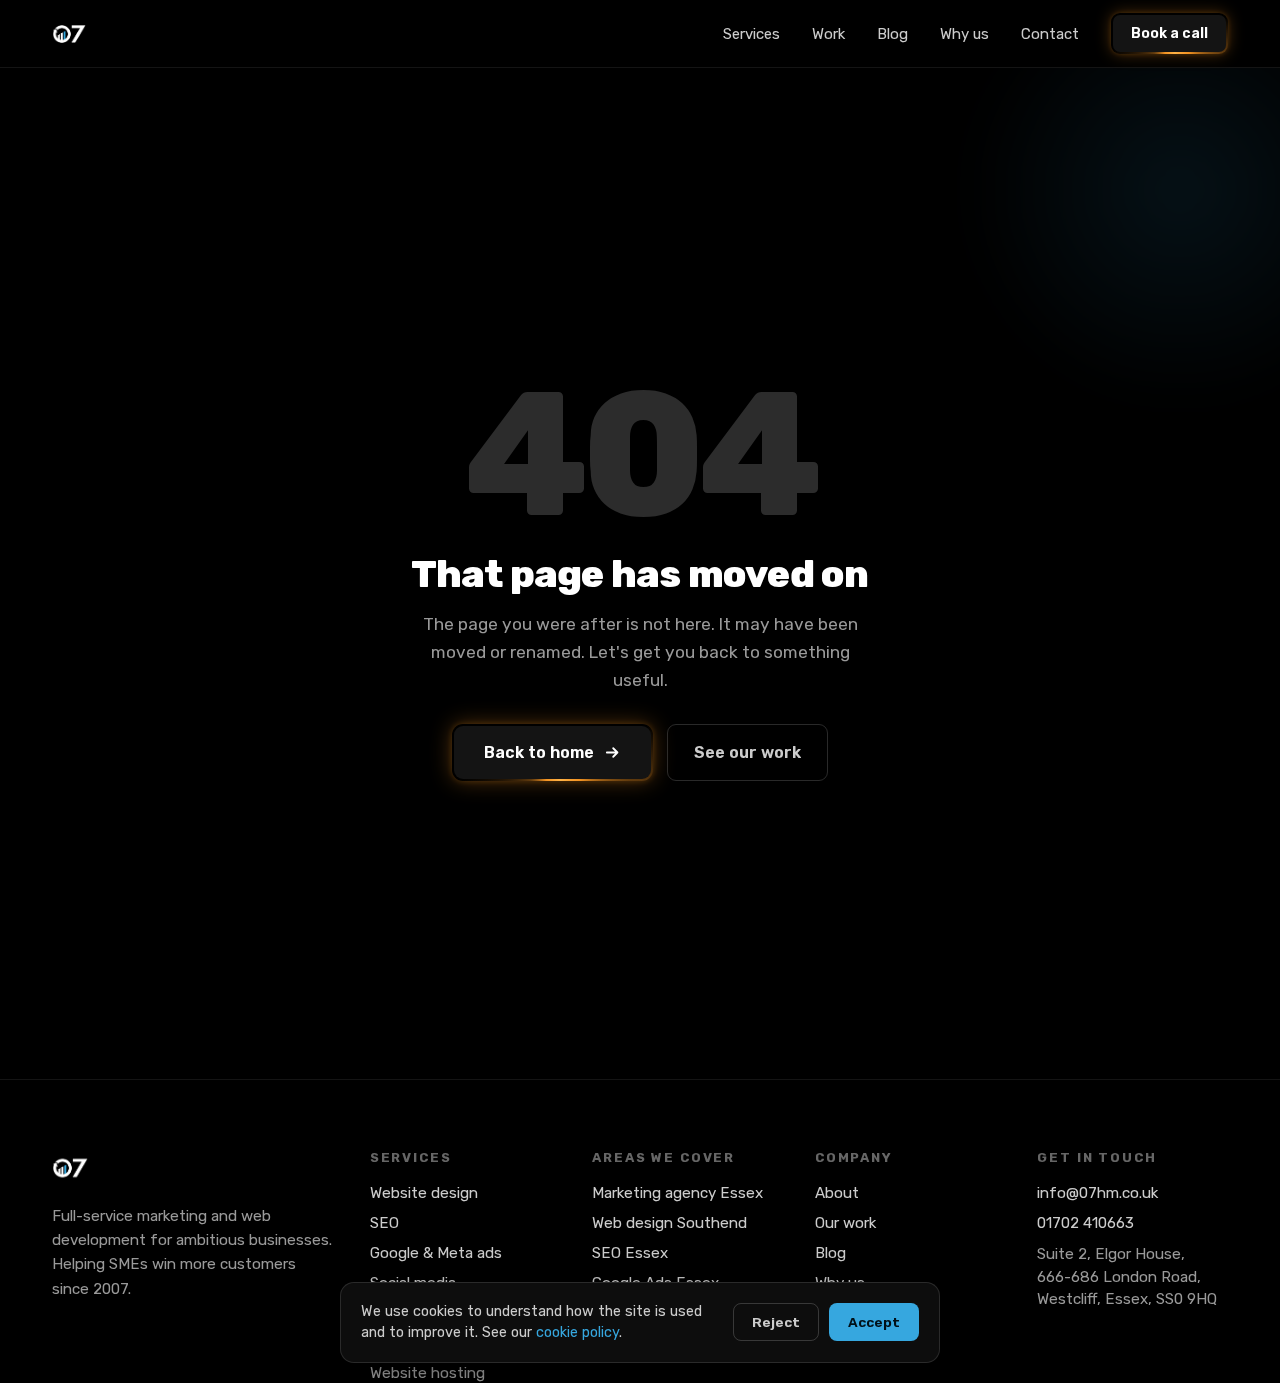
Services (751, 34)
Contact (1050, 34)
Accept (874, 1322)
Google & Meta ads (436, 1253)
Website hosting (427, 1373)
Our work (845, 1223)
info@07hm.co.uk (1097, 1193)
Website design (424, 1193)
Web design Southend (669, 1223)
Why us (964, 34)
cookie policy (577, 1332)
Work (828, 34)
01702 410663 (1085, 1223)
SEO (384, 1223)
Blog (892, 34)
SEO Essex (630, 1253)
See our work (747, 752)
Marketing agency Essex (677, 1193)
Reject (776, 1322)
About (837, 1193)
